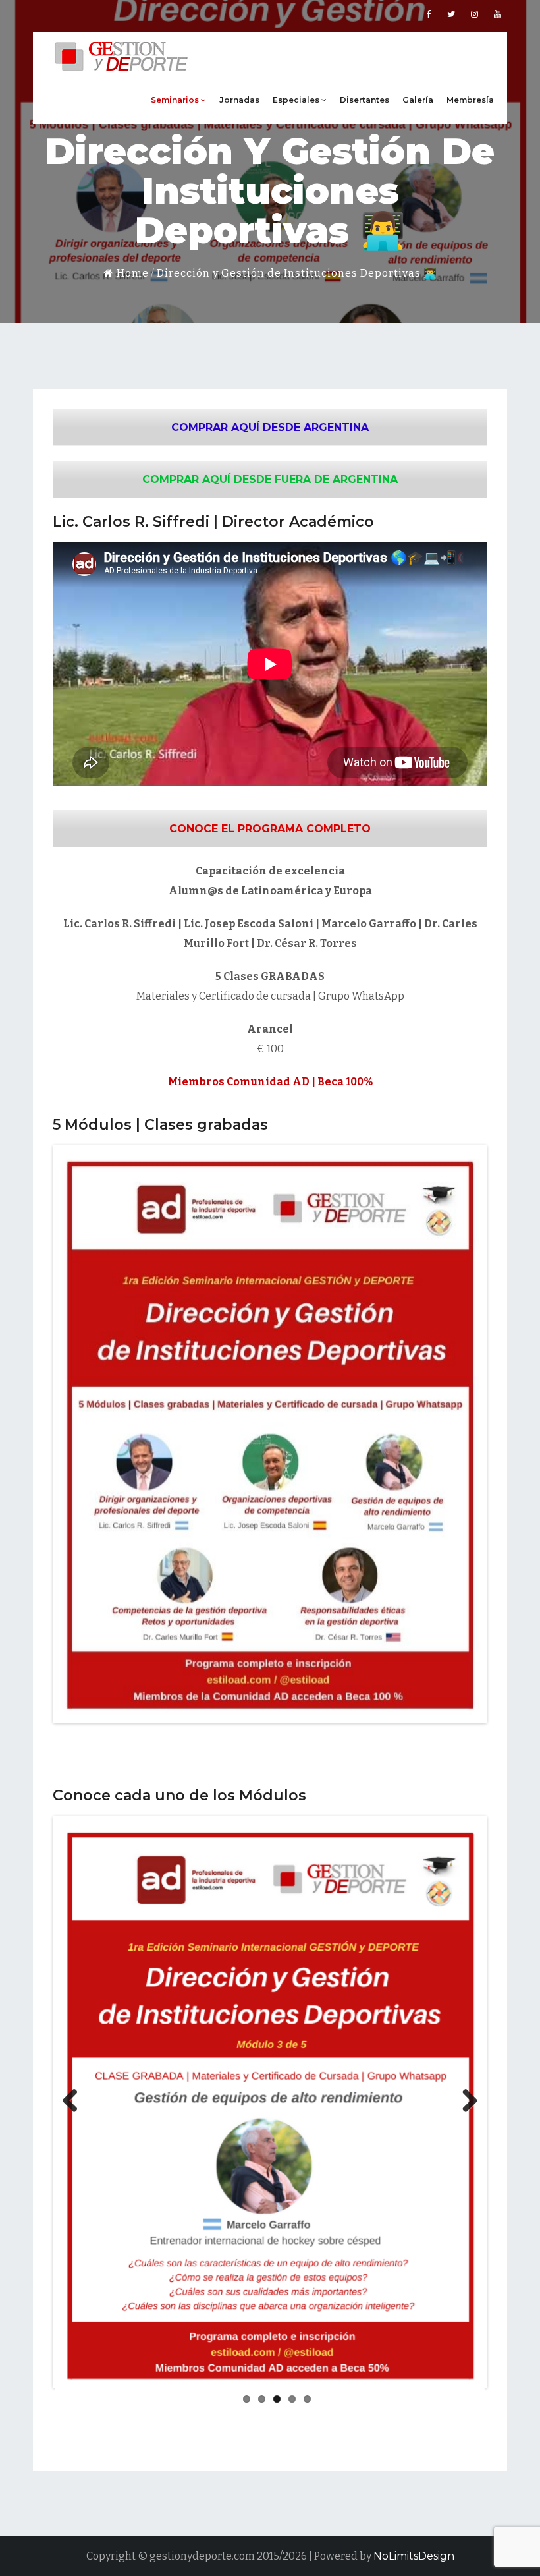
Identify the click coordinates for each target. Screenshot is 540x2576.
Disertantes (364, 100)
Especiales (297, 100)
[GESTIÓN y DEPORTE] (122, 54)
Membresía (470, 100)
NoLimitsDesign (414, 2556)
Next (465, 1434)
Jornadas (239, 100)
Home (131, 273)
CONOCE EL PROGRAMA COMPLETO (270, 829)
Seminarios (176, 100)
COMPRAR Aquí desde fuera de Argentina (270, 479)
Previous (75, 1434)
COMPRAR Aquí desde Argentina (270, 427)
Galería (418, 100)
